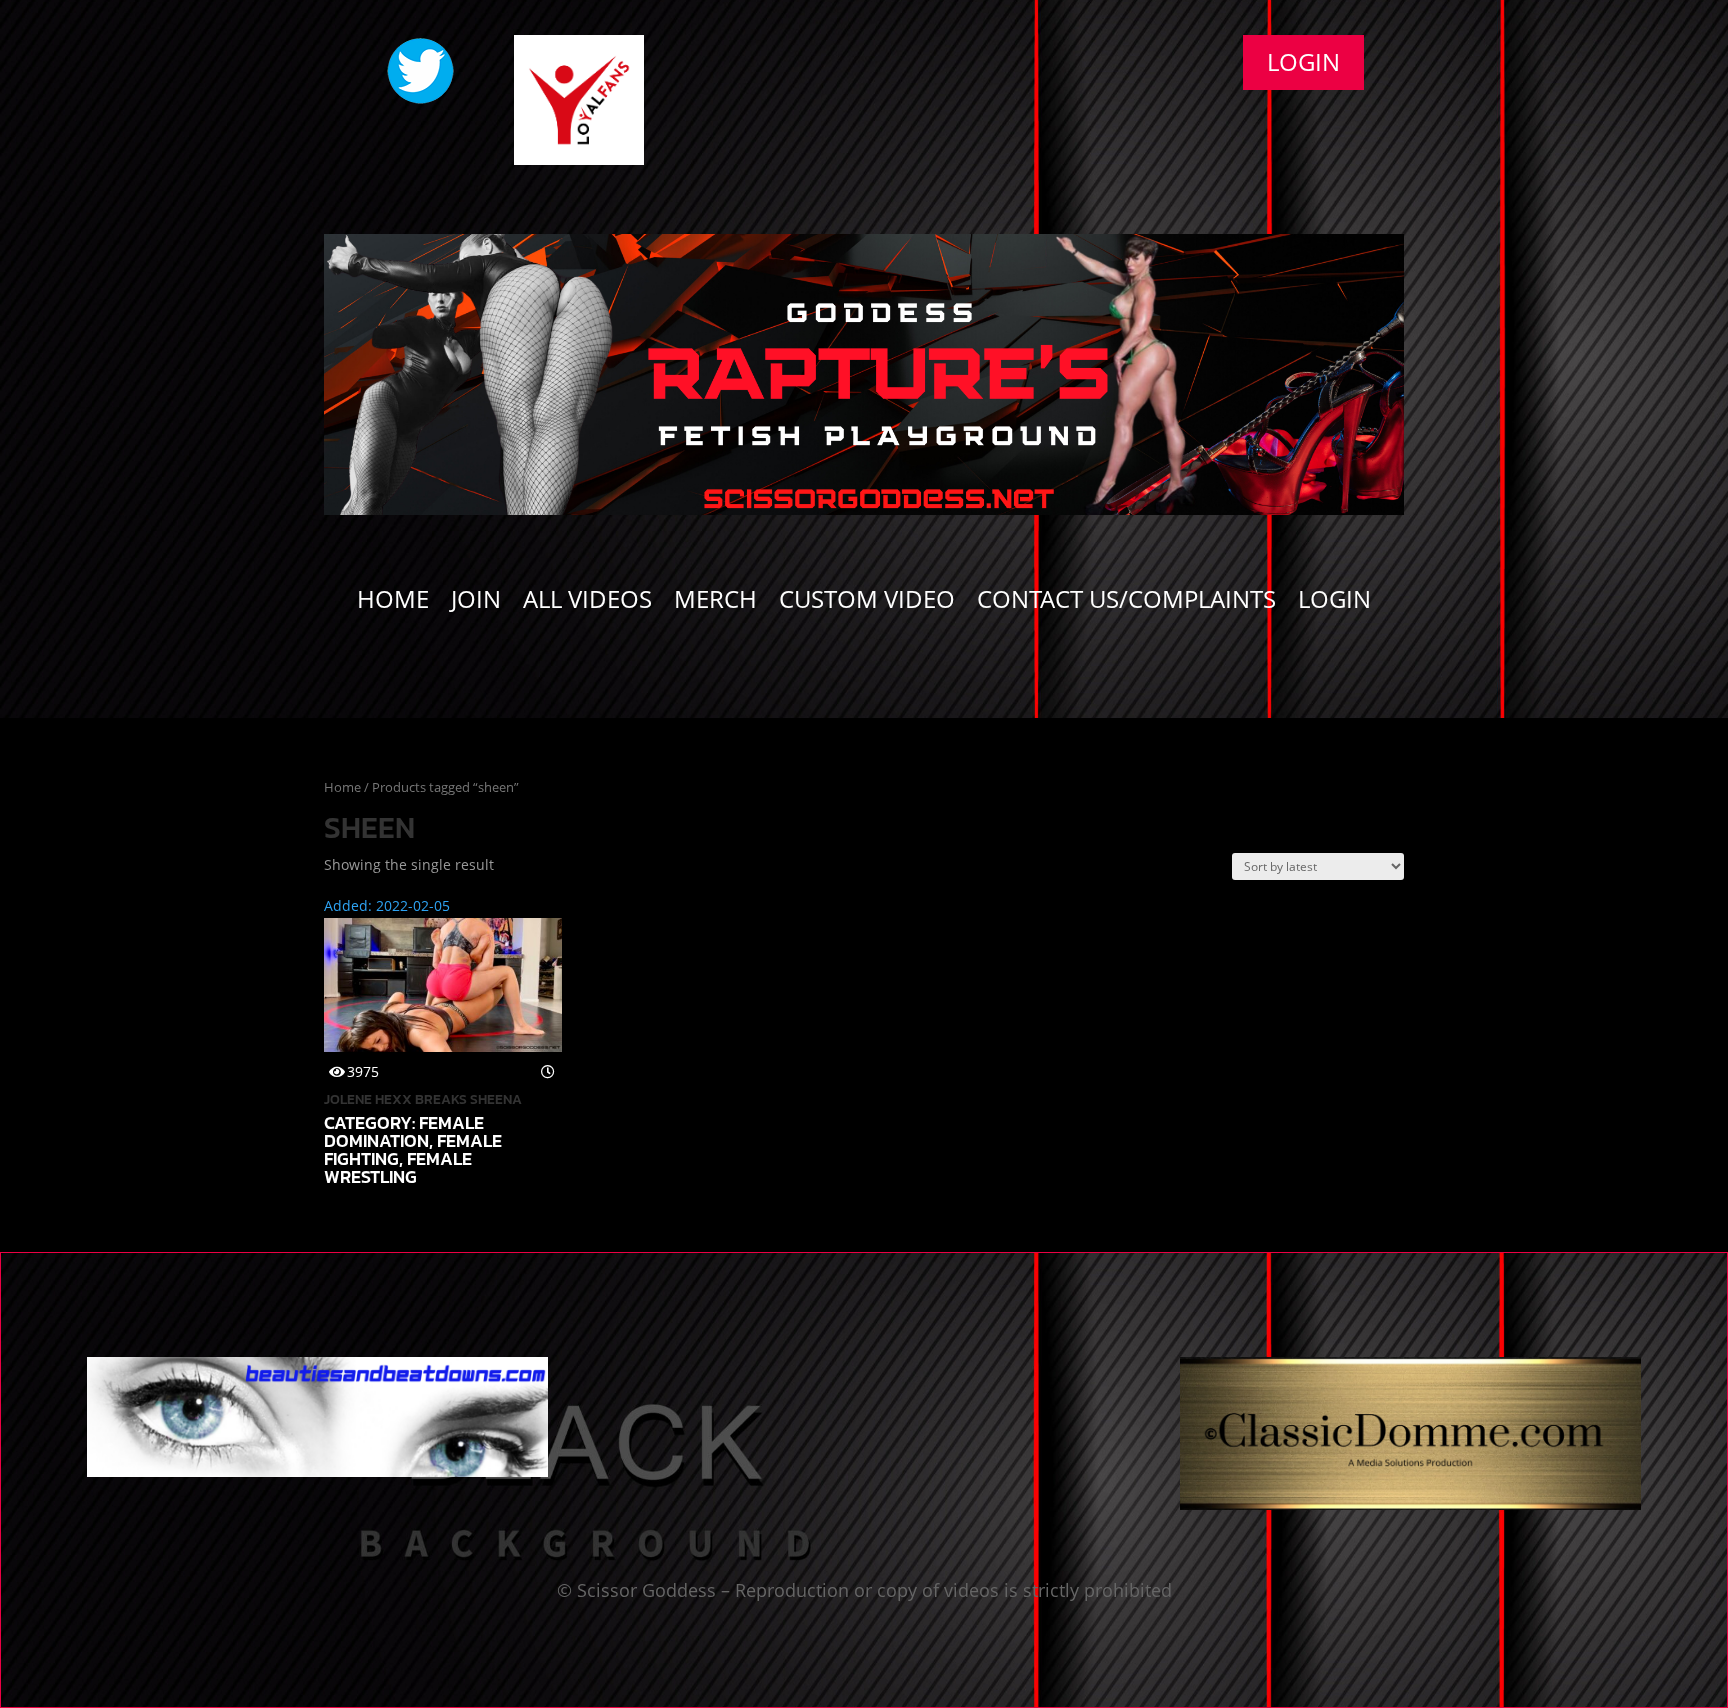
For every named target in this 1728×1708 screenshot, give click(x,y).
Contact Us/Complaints (1126, 603)
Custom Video (867, 603)
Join (476, 603)
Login (1303, 61)
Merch (715, 603)
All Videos (587, 603)
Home (393, 603)
